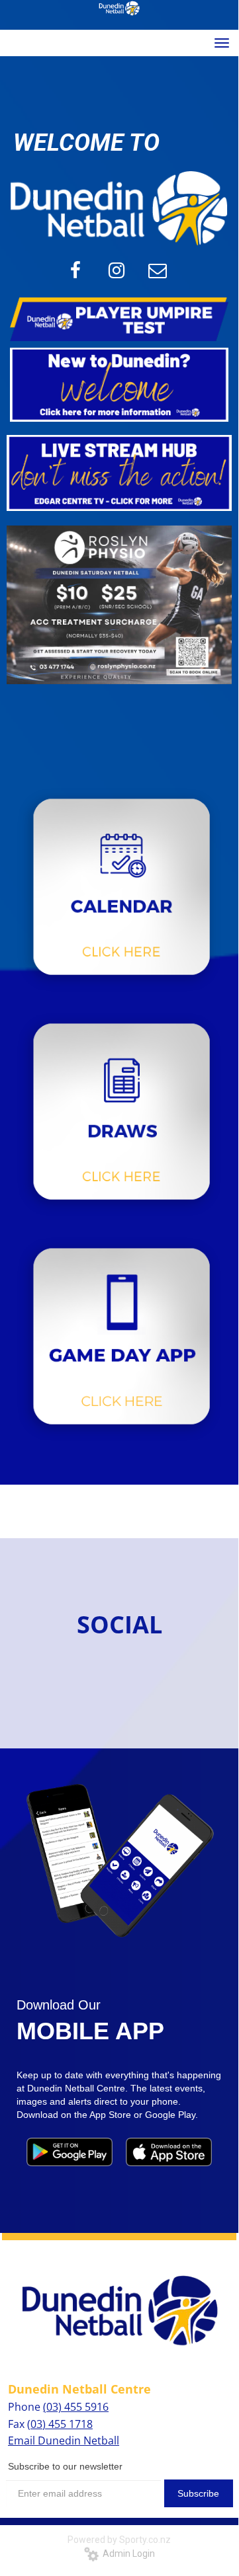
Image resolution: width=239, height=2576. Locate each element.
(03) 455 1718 (60, 2424)
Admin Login (127, 2554)
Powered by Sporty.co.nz (119, 2540)
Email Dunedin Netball (64, 2440)
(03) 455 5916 (76, 2407)
